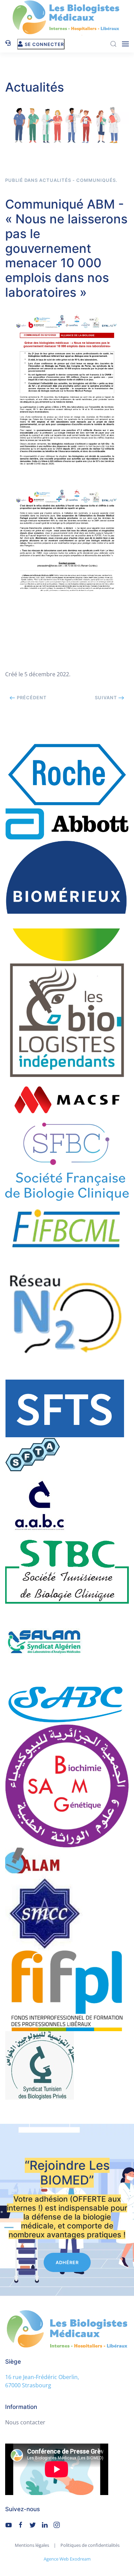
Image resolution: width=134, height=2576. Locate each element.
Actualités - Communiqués (77, 180)
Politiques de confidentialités (90, 2545)
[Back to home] (67, 18)
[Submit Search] (113, 44)
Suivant (107, 698)
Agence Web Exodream (67, 2559)
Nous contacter (25, 2422)
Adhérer (67, 2262)
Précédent (31, 698)
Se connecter (44, 44)
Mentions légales (32, 2545)
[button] (125, 44)
